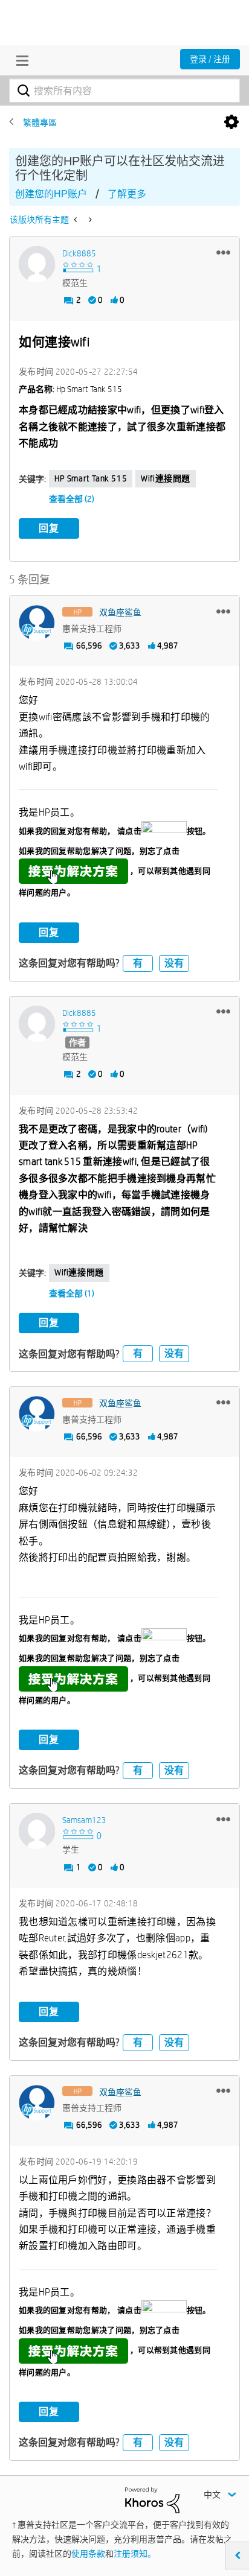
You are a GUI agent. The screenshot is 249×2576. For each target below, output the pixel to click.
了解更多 (127, 194)
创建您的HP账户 (51, 194)
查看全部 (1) (72, 1293)
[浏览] (19, 60)
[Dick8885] (37, 264)
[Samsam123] (37, 1831)
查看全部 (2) (72, 499)
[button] (223, 252)
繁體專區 (40, 122)
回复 (49, 528)
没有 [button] (174, 963)
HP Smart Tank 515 (91, 478)
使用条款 (88, 2554)
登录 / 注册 (210, 59)
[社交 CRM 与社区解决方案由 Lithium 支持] (152, 2499)
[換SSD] (76, 220)
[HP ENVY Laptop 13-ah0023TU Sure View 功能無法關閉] (89, 220)
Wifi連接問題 (166, 478)
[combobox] (124, 90)
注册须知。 (135, 2554)
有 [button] (138, 963)
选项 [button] (231, 122)
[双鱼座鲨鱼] (37, 623)
